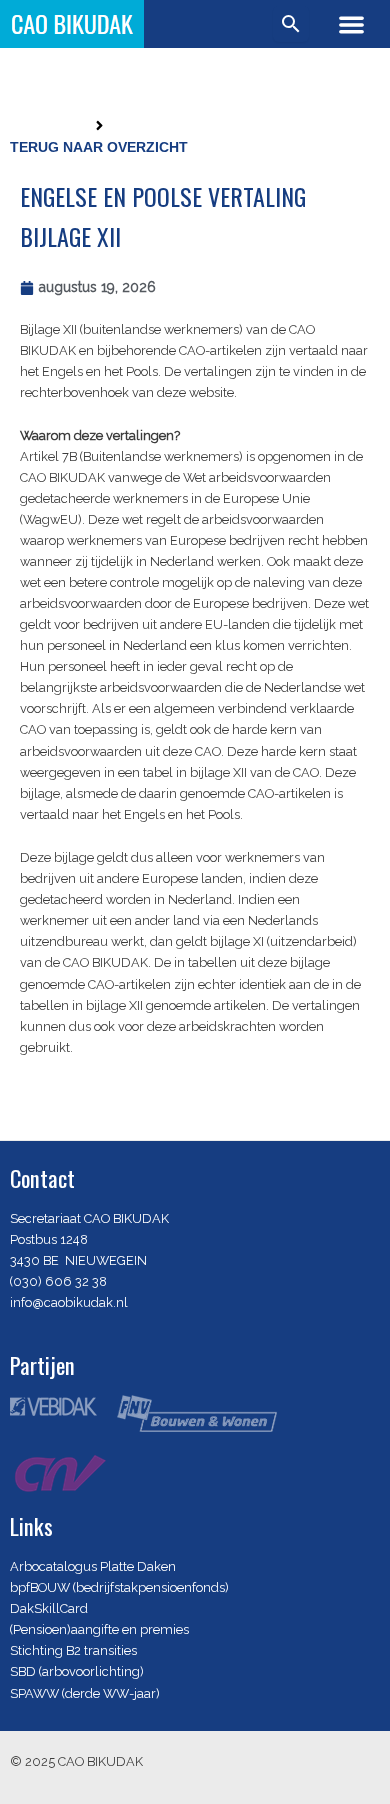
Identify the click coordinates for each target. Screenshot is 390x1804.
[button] (351, 24)
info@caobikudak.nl (69, 1302)
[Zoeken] (291, 24)
